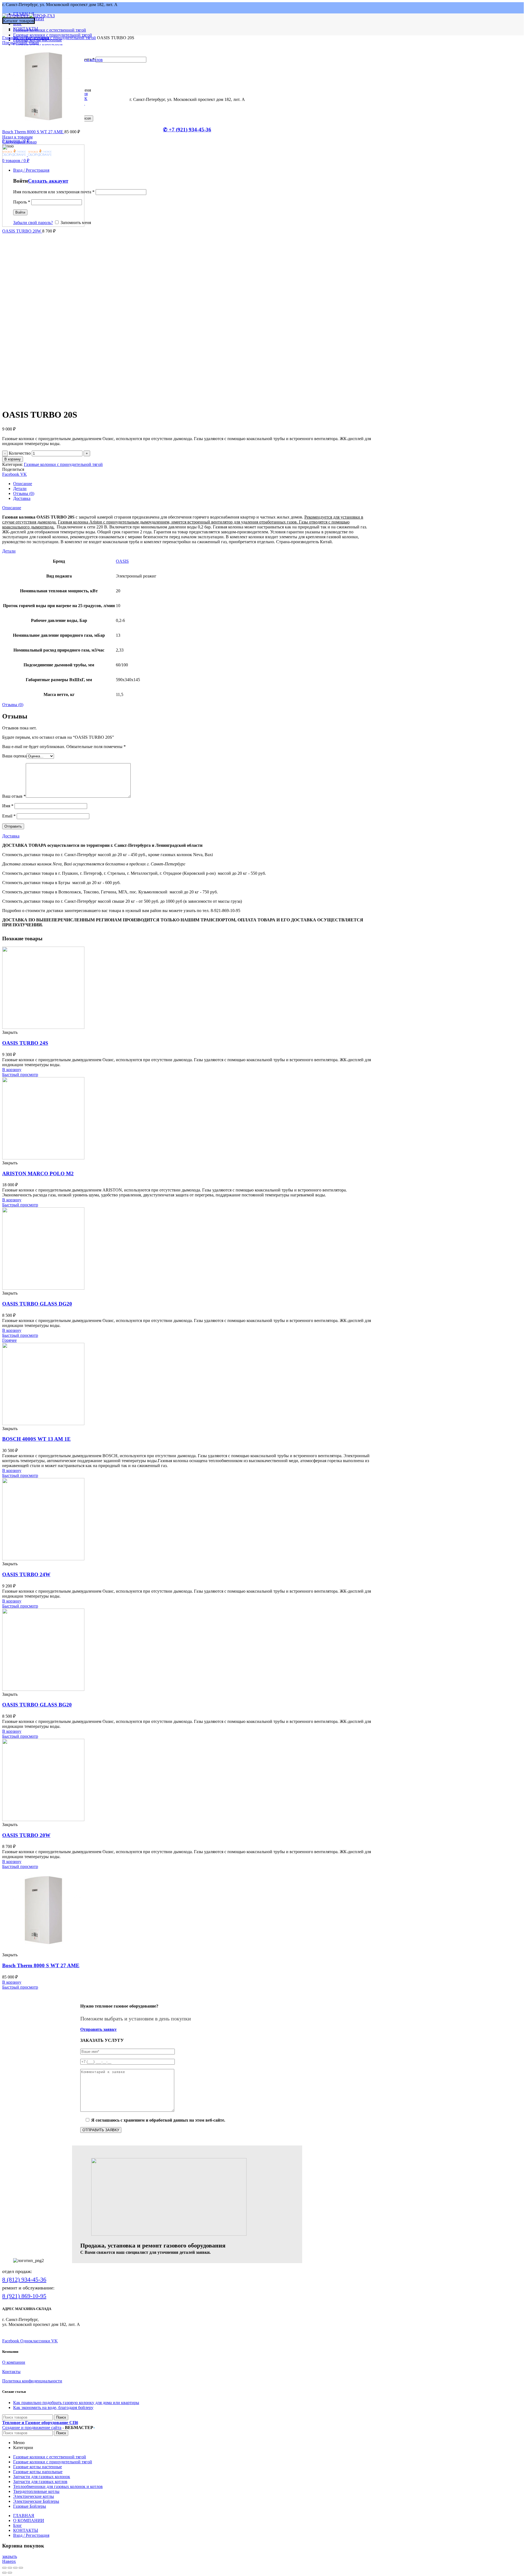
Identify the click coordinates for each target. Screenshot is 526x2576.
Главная (10, 38)
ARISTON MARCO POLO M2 (38, 1174)
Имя (8, 806)
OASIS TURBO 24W (26, 1574)
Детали (20, 489)
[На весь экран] (15, 2568)
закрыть (10, 2556)
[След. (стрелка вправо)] (10, 2573)
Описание (23, 484)
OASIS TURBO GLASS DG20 (37, 1304)
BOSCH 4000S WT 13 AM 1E (36, 1439)
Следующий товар (19, 142)
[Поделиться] (10, 2568)
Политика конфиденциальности (32, 2381)
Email (9, 816)
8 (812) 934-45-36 (24, 2279)
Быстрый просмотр (20, 1075)
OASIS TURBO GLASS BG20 (37, 1705)
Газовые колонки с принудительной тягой (56, 38)
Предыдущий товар (21, 43)
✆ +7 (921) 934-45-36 (187, 130)
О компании (14, 2362)
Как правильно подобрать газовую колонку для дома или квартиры (76, 2403)
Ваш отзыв (14, 796)
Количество (20, 453)
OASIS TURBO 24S (25, 1043)
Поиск (61, 2417)
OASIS (122, 561)
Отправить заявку (98, 2029)
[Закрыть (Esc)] (4, 2568)
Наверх (9, 2561)
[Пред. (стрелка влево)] (4, 2573)
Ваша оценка (14, 756)
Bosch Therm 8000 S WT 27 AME (33, 132)
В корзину (13, 459)
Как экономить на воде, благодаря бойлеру (53, 2407)
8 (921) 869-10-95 (24, 2296)
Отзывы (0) (24, 493)
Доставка (22, 498)
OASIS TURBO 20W (22, 231)
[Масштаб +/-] (21, 2568)
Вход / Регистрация (31, 2535)
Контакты (11, 2372)
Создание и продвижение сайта (32, 2428)
